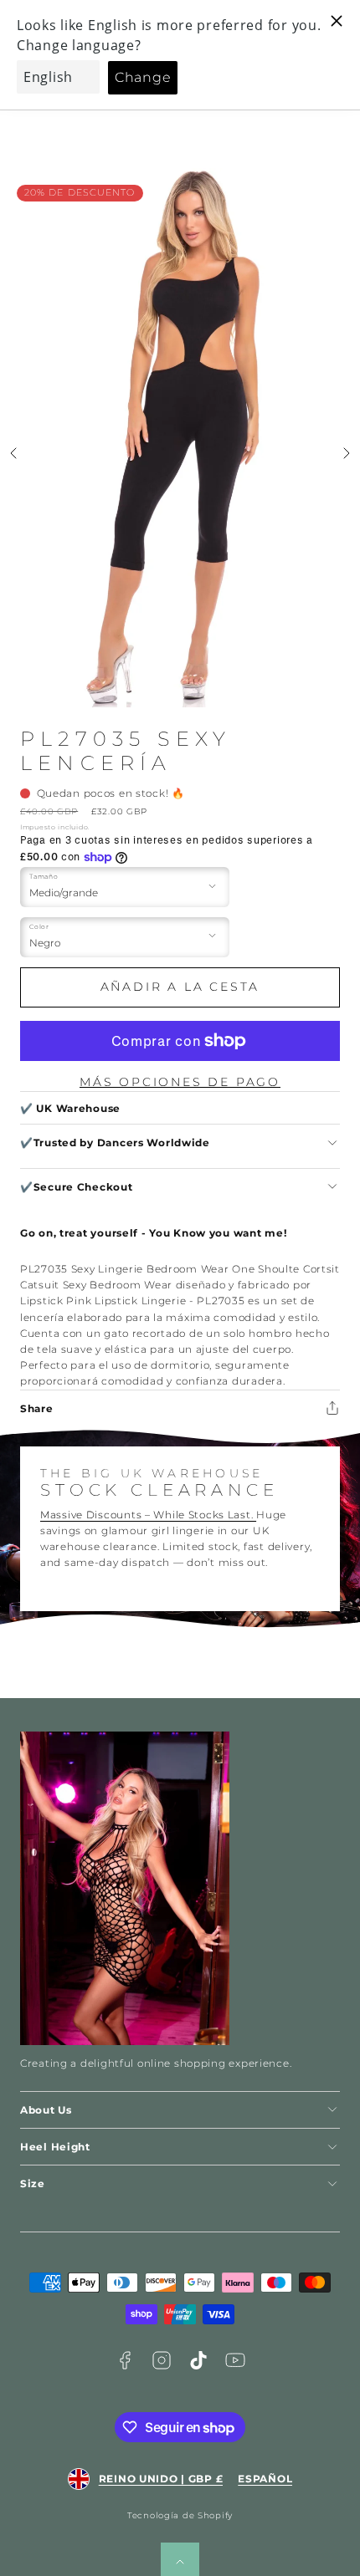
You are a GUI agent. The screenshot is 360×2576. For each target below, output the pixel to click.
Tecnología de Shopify (180, 2515)
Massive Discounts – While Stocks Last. (148, 1515)
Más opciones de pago (180, 1082)
